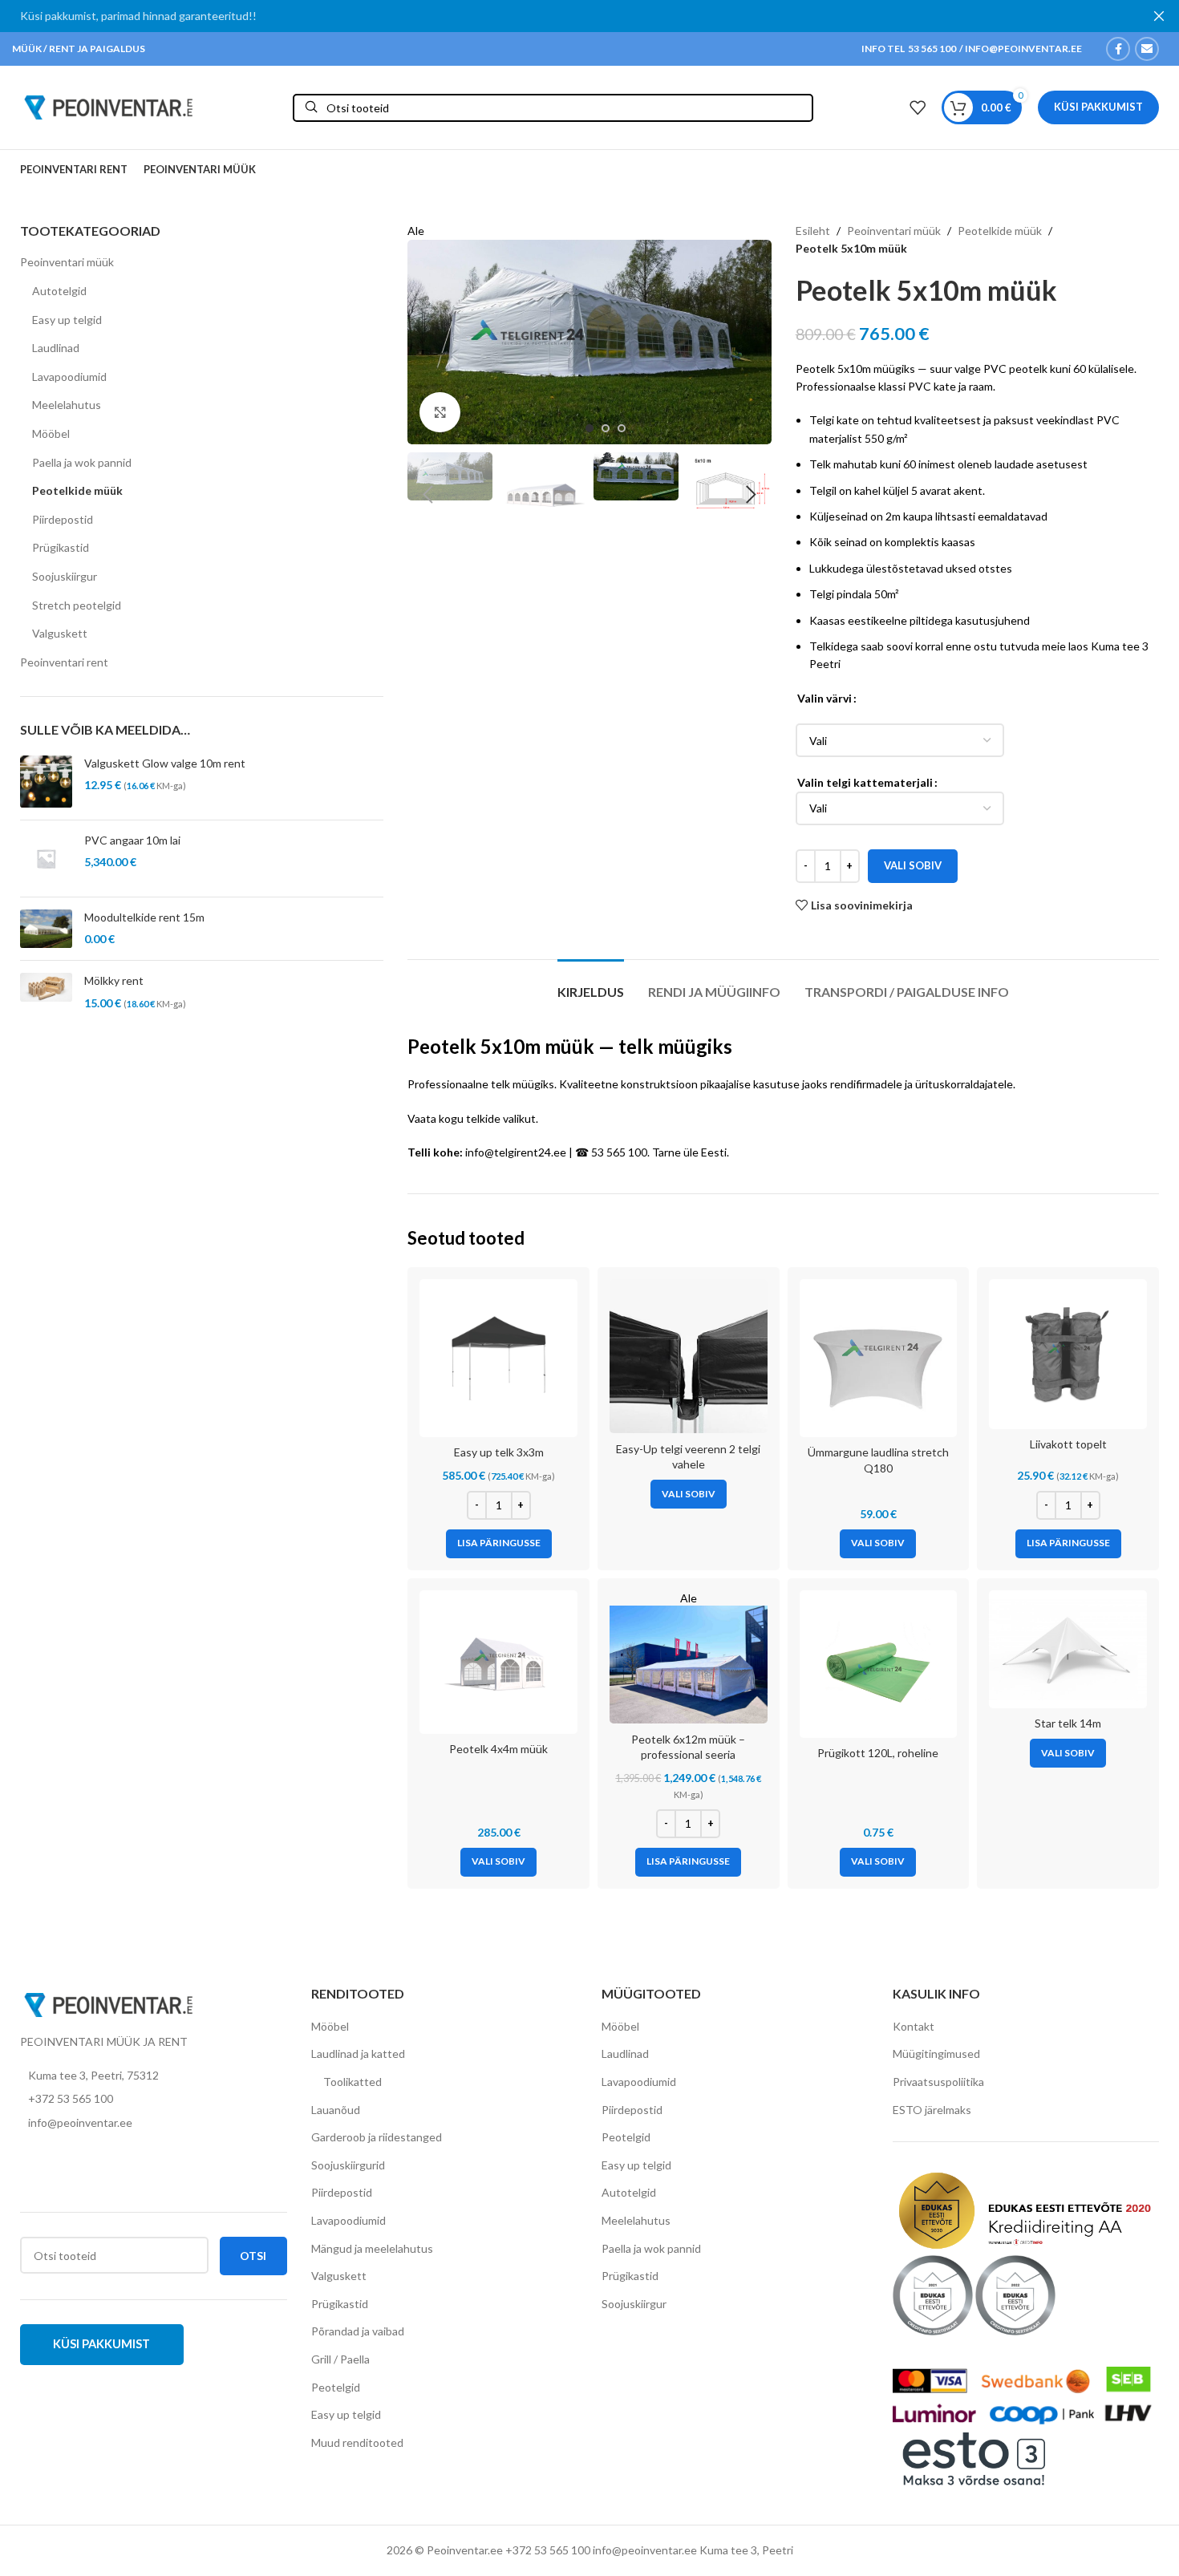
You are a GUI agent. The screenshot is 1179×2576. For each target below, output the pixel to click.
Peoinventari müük (67, 262)
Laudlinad (56, 348)
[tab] (591, 984)
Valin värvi (824, 698)
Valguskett (60, 633)
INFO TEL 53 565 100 (909, 49)
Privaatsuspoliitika (938, 2082)
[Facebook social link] (1118, 49)
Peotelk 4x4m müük (498, 1749)
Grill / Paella (340, 2359)
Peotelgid (336, 2387)
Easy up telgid (67, 320)
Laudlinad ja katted (358, 2054)
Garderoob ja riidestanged (377, 2137)
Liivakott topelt (1068, 1444)
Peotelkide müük (77, 490)
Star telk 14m (1068, 1723)
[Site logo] (108, 106)
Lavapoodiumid (69, 377)
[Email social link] (1147, 49)
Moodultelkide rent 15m (144, 917)
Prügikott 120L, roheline (878, 1753)
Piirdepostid (63, 519)
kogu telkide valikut (487, 1118)
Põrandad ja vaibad (358, 2331)
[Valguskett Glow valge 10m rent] (46, 782)
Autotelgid (59, 291)
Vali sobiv (913, 865)
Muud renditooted (357, 2442)
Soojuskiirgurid (348, 2165)
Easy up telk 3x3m (499, 1452)
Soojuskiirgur (65, 576)
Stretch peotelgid (77, 605)
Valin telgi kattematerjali (865, 782)
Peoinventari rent (64, 662)
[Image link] (108, 2003)
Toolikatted (352, 2082)
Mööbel (51, 433)
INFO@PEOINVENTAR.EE (1023, 49)
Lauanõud (336, 2110)
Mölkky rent (114, 980)
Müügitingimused (936, 2054)
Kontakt (914, 2026)
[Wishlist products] (918, 107)
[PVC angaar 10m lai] (46, 859)
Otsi (253, 2256)
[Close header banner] (1159, 16)
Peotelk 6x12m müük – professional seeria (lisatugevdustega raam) (688, 1755)
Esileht (813, 231)
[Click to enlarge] (440, 412)
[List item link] (154, 2099)
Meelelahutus (67, 405)
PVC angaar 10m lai (132, 840)
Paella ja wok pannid (82, 462)
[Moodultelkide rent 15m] (46, 929)
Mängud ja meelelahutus (372, 2248)
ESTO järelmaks (932, 2110)
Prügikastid (61, 547)
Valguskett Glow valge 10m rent (165, 763)
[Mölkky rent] (46, 992)
